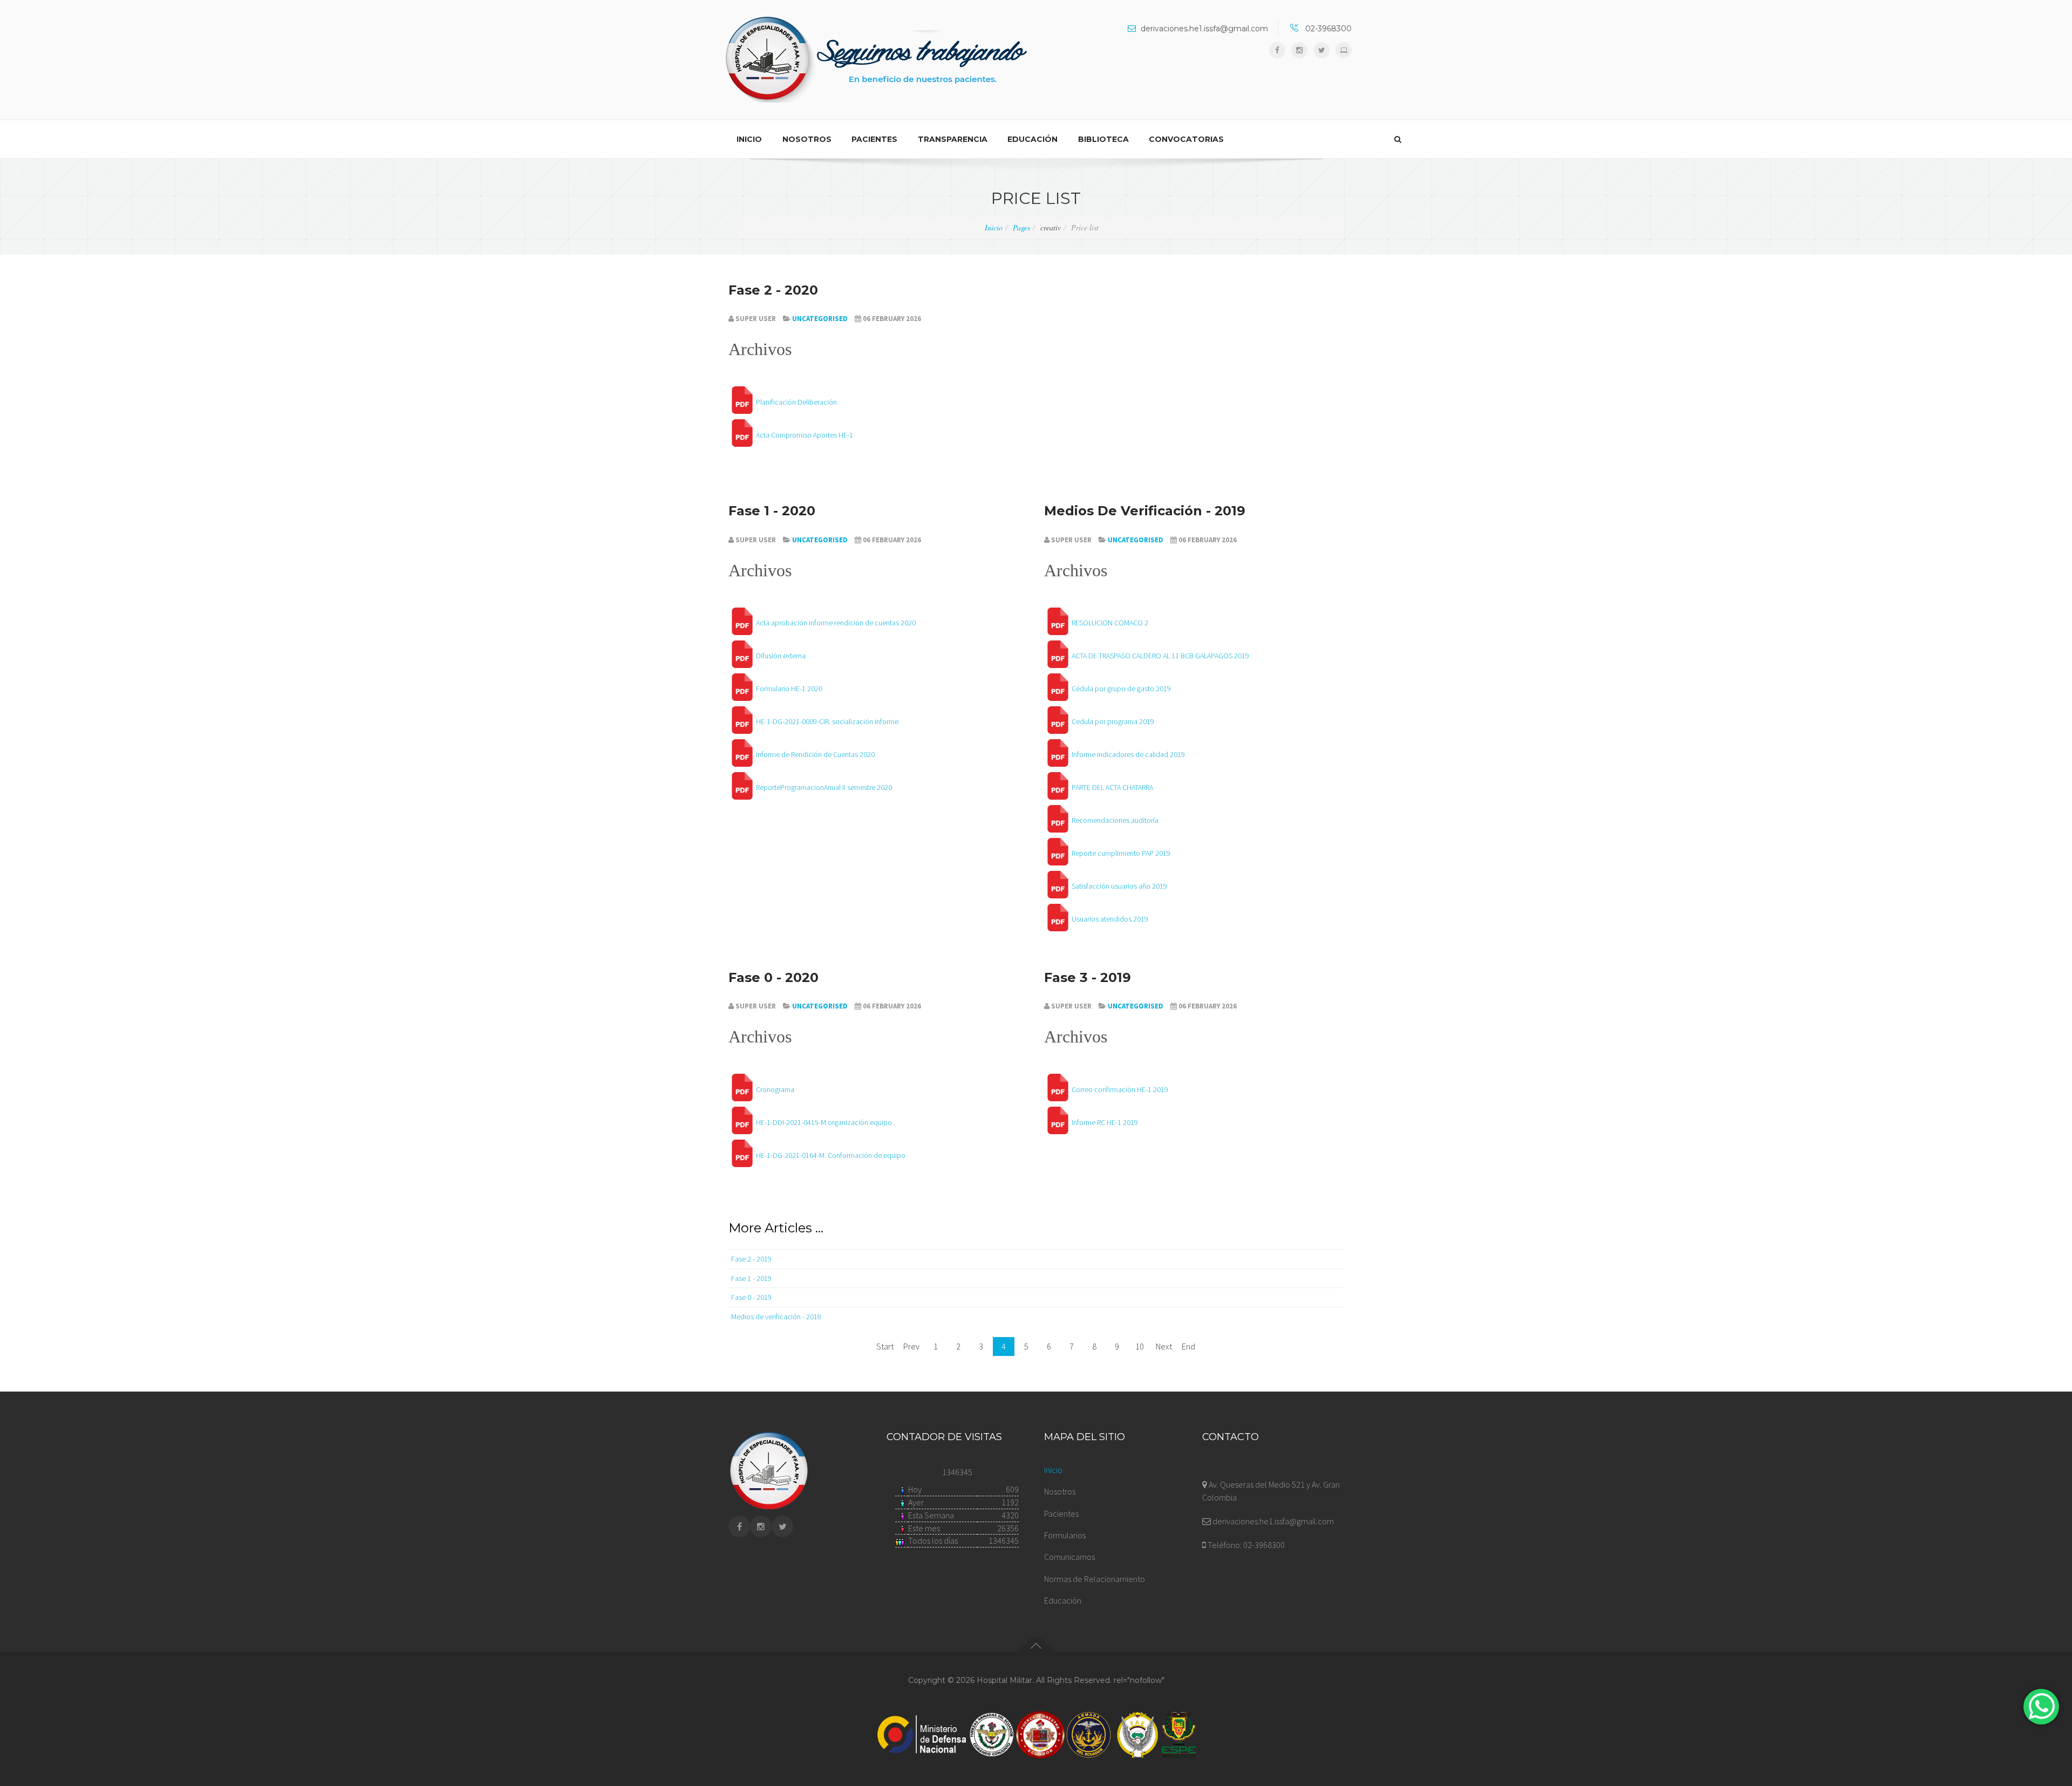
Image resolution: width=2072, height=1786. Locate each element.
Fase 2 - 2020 (773, 290)
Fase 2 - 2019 (751, 1259)
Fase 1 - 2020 (772, 511)
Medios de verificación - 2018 (776, 1317)
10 (1140, 1346)
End (1188, 1346)
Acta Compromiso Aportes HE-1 (805, 435)
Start (885, 1346)
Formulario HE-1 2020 (789, 689)
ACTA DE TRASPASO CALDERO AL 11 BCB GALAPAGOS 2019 (1160, 656)
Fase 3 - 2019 (1088, 977)
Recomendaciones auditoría (1115, 820)
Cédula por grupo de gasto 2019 (1121, 689)
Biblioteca (1103, 139)
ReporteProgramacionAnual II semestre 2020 (824, 787)
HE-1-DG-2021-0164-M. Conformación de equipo (831, 1155)
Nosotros (807, 139)
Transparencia (953, 139)
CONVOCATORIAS (1186, 139)
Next (1164, 1346)
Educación (1032, 139)
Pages (1021, 227)
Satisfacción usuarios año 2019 (1119, 886)
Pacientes (874, 139)
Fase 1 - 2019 (751, 1278)
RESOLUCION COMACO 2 (1110, 623)
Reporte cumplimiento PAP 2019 (1121, 853)
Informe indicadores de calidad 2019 (1128, 754)
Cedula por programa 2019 (1113, 721)
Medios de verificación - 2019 (1145, 511)
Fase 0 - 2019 (751, 1297)
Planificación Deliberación (796, 402)
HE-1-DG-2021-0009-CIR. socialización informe (827, 721)
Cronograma (775, 1089)
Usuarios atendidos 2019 (1110, 919)
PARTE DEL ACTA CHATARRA (1112, 787)
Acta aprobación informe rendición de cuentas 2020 (836, 623)
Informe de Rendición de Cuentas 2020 (815, 754)
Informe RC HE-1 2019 (1105, 1122)
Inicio (749, 139)
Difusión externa (781, 656)
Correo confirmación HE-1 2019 (1120, 1089)
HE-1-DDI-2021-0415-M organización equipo (824, 1122)
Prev (911, 1346)
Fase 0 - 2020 (773, 977)
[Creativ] (876, 60)
